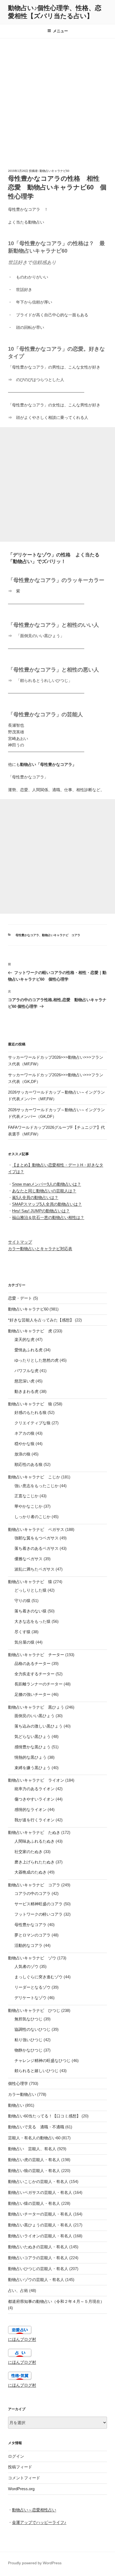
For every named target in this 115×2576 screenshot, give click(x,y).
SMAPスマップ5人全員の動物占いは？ (47, 1204)
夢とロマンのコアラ (32, 1935)
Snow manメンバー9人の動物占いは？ (47, 1184)
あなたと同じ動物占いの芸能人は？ (44, 1191)
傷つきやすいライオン (34, 1799)
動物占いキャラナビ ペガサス (36, 1529)
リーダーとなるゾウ (32, 1987)
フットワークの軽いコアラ (39, 1914)
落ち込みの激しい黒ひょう (39, 1726)
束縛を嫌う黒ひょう (32, 1768)
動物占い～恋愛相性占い (34, 2510)
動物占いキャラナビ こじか (34, 1477)
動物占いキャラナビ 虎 (30, 1331)
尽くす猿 (22, 1632)
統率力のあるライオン (34, 1789)
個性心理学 (18, 2083)
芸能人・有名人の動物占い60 (34, 2138)
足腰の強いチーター (32, 1694)
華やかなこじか (28, 1506)
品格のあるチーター (32, 1663)
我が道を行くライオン (34, 1820)
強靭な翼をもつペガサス (37, 1538)
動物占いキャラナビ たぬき (34, 1832)
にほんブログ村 (22, 2339)
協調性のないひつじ (32, 2029)
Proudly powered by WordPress (35, 2563)
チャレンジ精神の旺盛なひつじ (43, 2061)
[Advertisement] (57, 98)
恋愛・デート (20, 1298)
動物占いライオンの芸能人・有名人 (40, 2236)
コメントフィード (24, 2478)
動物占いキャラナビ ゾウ (32, 1958)
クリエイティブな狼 (32, 1423)
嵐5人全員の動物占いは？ (35, 1197)
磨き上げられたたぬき (34, 1862)
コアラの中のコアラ (32, 1893)
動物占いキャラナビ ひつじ (34, 2010)
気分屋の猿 (24, 1642)
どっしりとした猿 (30, 1590)
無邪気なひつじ (28, 2019)
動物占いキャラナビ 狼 (30, 1404)
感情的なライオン (30, 1809)
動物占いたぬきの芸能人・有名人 (38, 2247)
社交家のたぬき (28, 1852)
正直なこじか (26, 1496)
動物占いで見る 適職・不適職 (36, 2127)
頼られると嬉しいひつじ (37, 2071)
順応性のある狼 (28, 1464)
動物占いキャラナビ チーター (36, 1655)
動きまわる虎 (26, 1391)
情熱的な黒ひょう (30, 1757)
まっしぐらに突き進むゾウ (39, 1977)
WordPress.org (21, 2489)
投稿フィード (20, 2467)
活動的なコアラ (28, 1945)
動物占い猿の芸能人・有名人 (34, 2203)
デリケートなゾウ (30, 1998)
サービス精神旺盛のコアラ (39, 1904)
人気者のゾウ (26, 1966)
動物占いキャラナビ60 (54, 171)
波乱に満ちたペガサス (34, 1569)
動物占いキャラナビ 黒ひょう (36, 1707)
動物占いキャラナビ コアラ (61, 935)
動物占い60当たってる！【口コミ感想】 (44, 2116)
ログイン (16, 2456)
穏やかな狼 (24, 1444)
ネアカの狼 (24, 1433)
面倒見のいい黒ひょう (34, 1716)
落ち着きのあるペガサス (37, 1548)
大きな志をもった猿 (32, 1621)
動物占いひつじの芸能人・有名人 (38, 2269)
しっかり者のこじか (32, 1517)
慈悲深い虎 (24, 1381)
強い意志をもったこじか (37, 1486)
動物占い (16, 2105)
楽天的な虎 (24, 1339)
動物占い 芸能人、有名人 (32, 2149)
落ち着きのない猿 (30, 1611)
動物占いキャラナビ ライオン (36, 1780)
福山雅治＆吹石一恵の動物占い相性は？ (48, 1217)
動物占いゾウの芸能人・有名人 (36, 2280)
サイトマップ (20, 1242)
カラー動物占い (22, 2094)
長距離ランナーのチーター (39, 1684)
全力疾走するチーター (34, 1674)
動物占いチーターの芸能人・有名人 (40, 2214)
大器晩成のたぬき (30, 1872)
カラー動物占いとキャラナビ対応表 (40, 1249)
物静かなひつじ (28, 2050)
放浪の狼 (22, 1454)
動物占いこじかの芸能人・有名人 (38, 2181)
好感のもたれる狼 (30, 1412)
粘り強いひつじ (28, 2040)
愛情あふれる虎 (28, 1350)
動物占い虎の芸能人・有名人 (34, 2160)
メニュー (60, 31)
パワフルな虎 (26, 1371)
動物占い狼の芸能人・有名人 (34, 2171)
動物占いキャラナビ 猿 (30, 1582)
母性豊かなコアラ (27, 935)
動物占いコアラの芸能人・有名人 (38, 2258)
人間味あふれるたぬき (34, 1841)
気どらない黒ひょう (32, 1736)
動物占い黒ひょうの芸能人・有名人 (40, 2225)
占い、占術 (18, 2290)
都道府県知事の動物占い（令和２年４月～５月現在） (56, 2301)
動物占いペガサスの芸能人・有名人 (40, 2192)
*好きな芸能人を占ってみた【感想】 (41, 1320)
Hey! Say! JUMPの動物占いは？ (41, 1211)
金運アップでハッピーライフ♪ (39, 2522)
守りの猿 (22, 1601)
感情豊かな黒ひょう (32, 1747)
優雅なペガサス (28, 1559)
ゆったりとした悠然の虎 (37, 1360)
